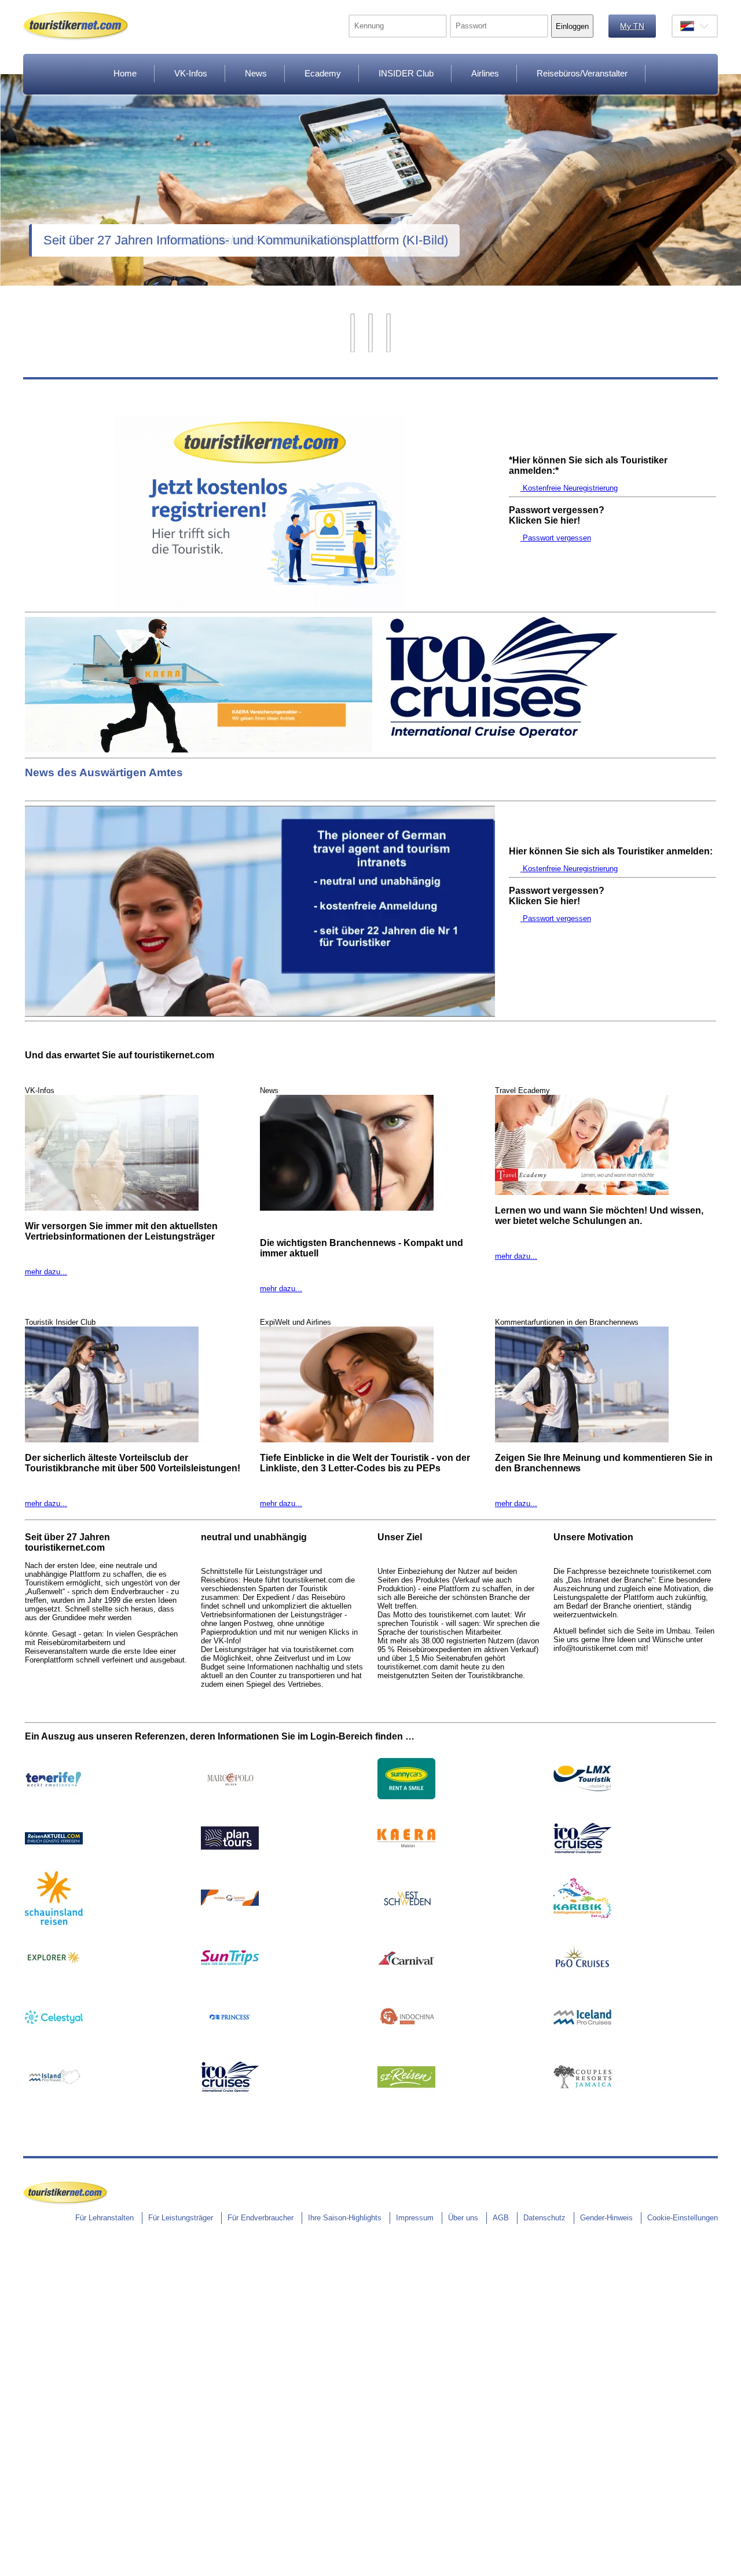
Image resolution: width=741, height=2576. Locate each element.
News (256, 73)
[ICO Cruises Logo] (502, 735)
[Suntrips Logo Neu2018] (230, 1984)
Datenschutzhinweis (34, 2570)
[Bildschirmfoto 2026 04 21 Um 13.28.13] (582, 1984)
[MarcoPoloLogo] (230, 1805)
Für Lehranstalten (104, 2218)
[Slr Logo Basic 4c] (54, 1924)
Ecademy (323, 73)
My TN (632, 26)
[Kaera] (199, 750)
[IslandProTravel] (54, 2103)
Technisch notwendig (17, 2436)
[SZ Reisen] (406, 2103)
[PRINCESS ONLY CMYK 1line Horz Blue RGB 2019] (230, 2043)
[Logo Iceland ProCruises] (582, 2043)
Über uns (463, 2218)
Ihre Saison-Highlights (345, 2218)
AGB (501, 2218)
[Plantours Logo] (230, 1864)
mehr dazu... (46, 1272)
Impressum (415, 2218)
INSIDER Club (406, 73)
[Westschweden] (406, 1924)
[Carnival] (406, 1984)
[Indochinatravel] (406, 2043)
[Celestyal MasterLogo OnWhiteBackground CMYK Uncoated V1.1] (54, 2043)
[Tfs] (54, 1805)
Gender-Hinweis (606, 2218)
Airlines (485, 73)
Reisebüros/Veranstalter (582, 73)
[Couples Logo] (582, 2103)
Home (125, 73)
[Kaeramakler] (406, 1864)
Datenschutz (544, 2218)
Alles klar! (8, 2549)
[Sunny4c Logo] (406, 1805)
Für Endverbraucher (261, 2218)
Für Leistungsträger (181, 2218)
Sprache (695, 26)
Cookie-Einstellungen (683, 2218)
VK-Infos (191, 73)
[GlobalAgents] (230, 1924)
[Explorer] (54, 1984)
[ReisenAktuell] (54, 1864)
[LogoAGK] (582, 1924)
